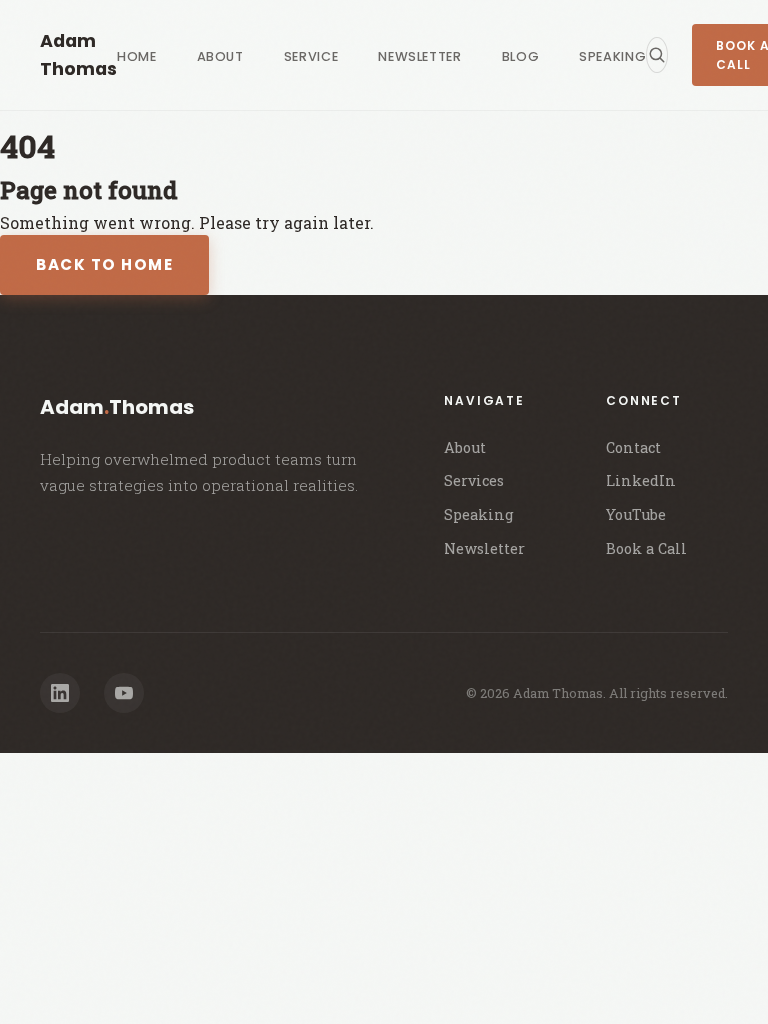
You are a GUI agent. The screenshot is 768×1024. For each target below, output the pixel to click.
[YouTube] (124, 693)
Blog (521, 56)
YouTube (636, 514)
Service (311, 56)
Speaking (612, 56)
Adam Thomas (78, 55)
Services (474, 480)
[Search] (657, 55)
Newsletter (419, 56)
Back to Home (104, 264)
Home (137, 56)
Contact (633, 447)
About (220, 56)
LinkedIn (641, 480)
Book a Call (646, 548)
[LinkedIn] (60, 693)
